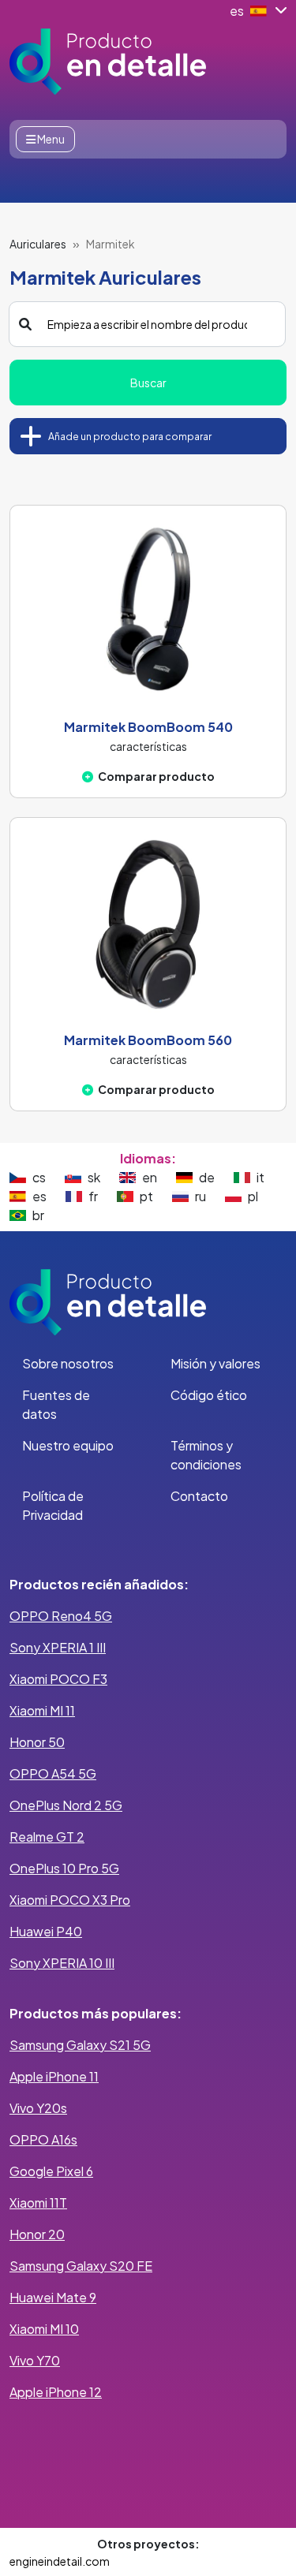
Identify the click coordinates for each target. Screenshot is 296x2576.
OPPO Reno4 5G (61, 1616)
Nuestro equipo (68, 1445)
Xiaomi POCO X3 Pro (70, 1900)
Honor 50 (37, 1742)
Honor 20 (37, 2234)
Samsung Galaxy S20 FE (81, 2266)
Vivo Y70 (35, 2360)
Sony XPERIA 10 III (62, 1963)
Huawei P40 (46, 1931)
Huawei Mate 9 (53, 2297)
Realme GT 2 (47, 1837)
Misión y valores (215, 1363)
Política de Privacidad (53, 1505)
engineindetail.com (60, 2561)
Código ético (209, 1395)
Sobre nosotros (68, 1363)
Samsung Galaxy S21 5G (80, 2045)
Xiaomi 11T (38, 2203)
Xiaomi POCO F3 (58, 1679)
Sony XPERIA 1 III (58, 1647)
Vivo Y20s (38, 2108)
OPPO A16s (43, 2139)
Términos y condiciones (206, 1455)
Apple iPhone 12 (56, 2392)
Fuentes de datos (56, 1404)
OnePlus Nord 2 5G (66, 1805)
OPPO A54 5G (53, 1773)
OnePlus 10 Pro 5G (64, 1868)
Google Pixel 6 (51, 2171)
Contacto (199, 1496)
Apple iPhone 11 (54, 2076)
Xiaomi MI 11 (42, 1710)
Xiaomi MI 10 (44, 2329)
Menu (50, 139)
